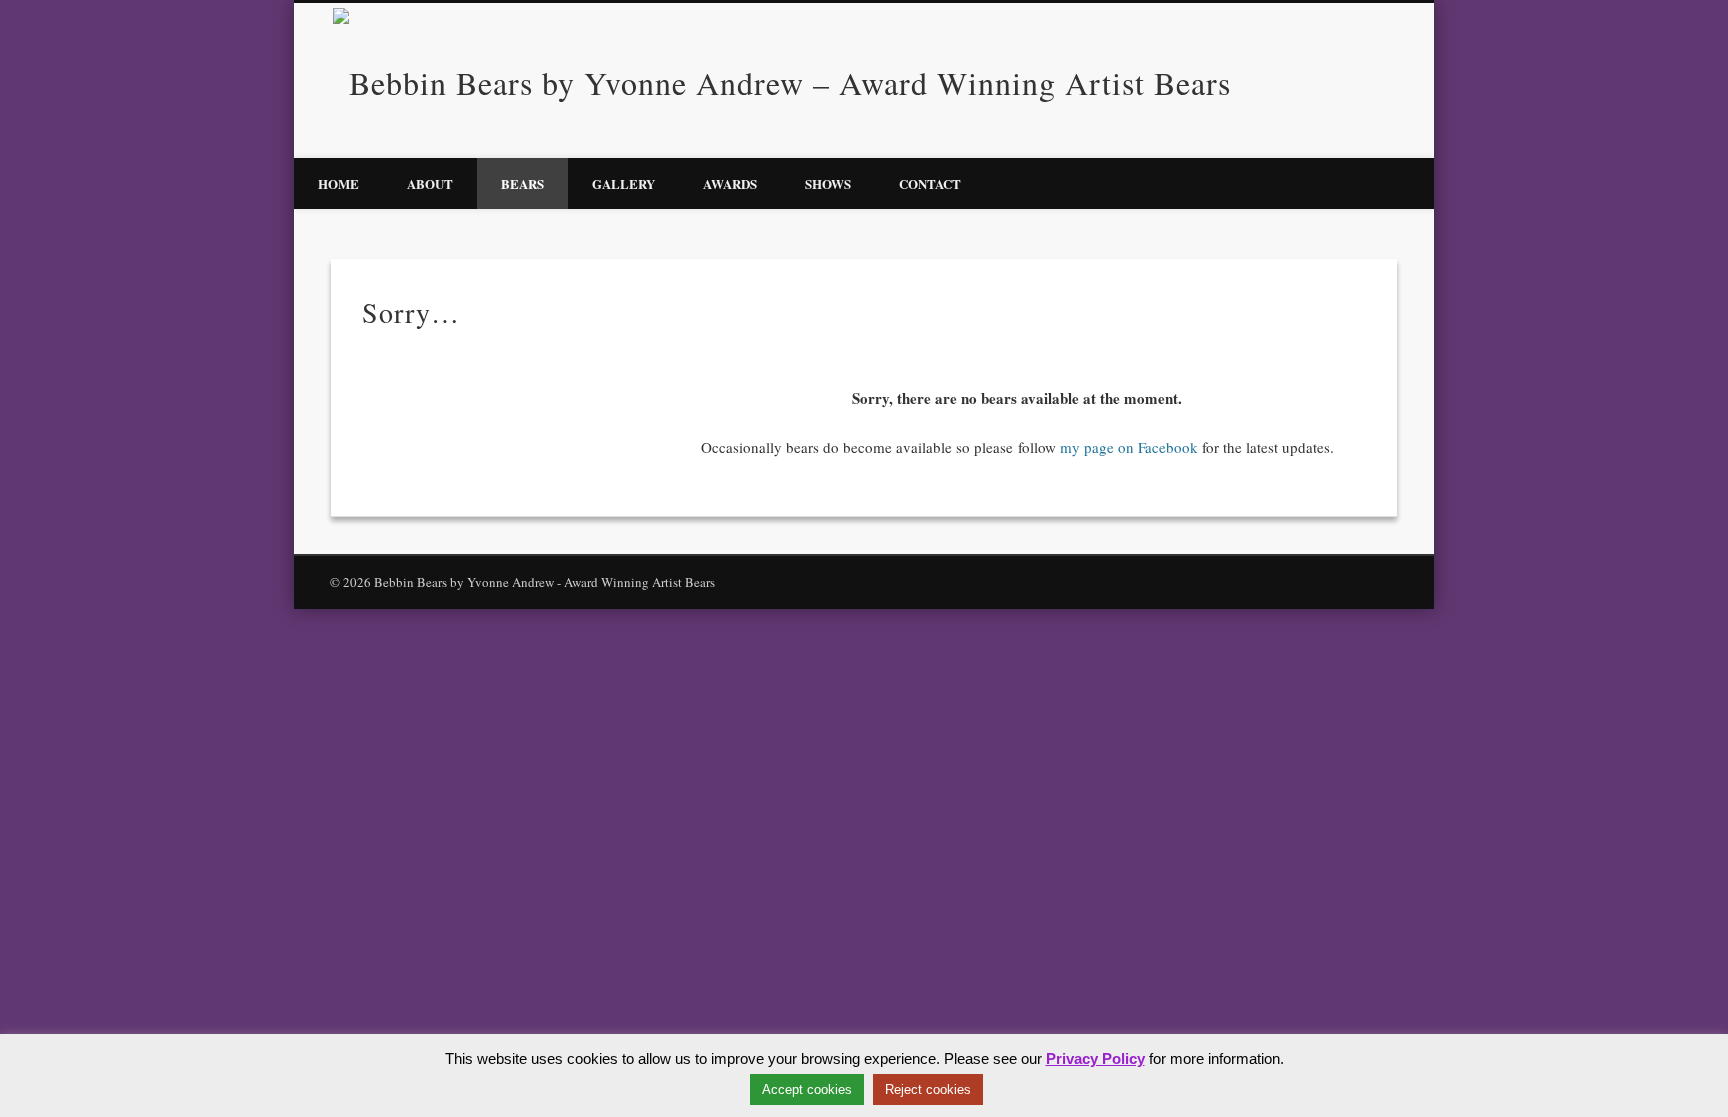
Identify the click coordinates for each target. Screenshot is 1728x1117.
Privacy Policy (1095, 1058)
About (430, 183)
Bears (522, 183)
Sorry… (411, 312)
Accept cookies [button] (807, 1089)
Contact (930, 183)
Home (338, 183)
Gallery (623, 183)
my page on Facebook (1129, 447)
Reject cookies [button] (928, 1089)
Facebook (1392, 79)
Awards (730, 183)
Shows (828, 183)
